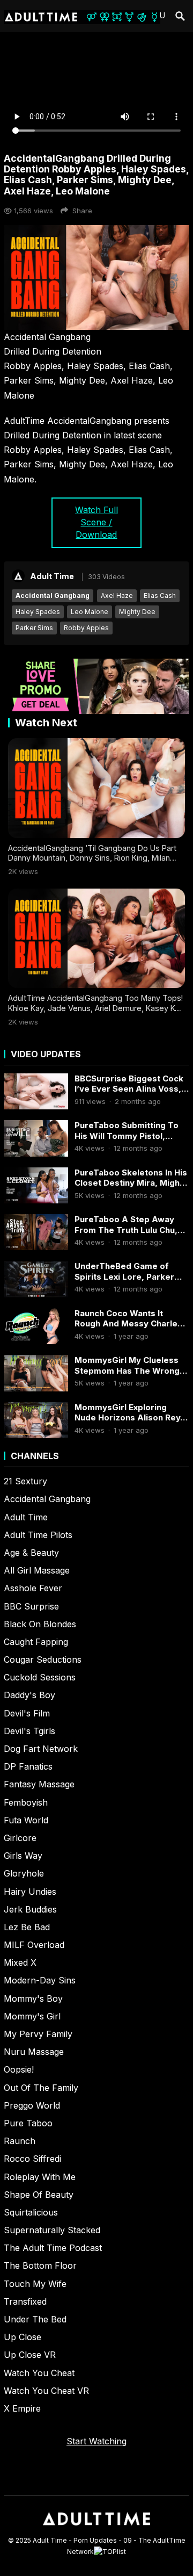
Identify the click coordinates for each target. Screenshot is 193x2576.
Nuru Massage (34, 2052)
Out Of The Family (41, 2088)
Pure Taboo (28, 2123)
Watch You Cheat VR (46, 2391)
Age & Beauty (31, 1553)
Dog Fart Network (41, 1749)
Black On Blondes (40, 1624)
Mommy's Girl (32, 2016)
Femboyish (26, 1802)
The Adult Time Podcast (53, 2248)
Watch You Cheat (39, 2373)
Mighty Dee (137, 612)
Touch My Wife (35, 2284)
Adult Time (52, 576)
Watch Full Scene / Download (96, 522)
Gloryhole (24, 1873)
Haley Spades (38, 612)
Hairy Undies (30, 1892)
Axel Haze (117, 596)
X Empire (22, 2408)
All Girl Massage (37, 1570)
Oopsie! (19, 2069)
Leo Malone (90, 612)
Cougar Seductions (43, 1659)
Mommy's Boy (33, 1998)
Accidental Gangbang (53, 596)
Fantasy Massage (39, 1784)
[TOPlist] (110, 2552)
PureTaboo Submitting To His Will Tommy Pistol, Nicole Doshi (127, 1131)
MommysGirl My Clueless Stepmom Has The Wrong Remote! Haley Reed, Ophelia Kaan (127, 1365)
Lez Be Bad (27, 1927)
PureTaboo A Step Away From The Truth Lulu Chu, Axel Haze (126, 1225)
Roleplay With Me (40, 2177)
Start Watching (96, 2441)
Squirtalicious (31, 2212)
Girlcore (20, 1838)
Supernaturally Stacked (52, 2230)
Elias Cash (160, 596)
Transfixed (25, 2301)
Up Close (23, 2337)
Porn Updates (95, 2540)
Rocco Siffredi (32, 2159)
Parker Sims (34, 628)
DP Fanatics (28, 1766)
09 (128, 2540)
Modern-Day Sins (40, 1980)
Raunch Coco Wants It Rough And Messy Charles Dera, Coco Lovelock (128, 1319)
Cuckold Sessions (40, 1677)
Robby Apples (86, 628)
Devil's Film (27, 1713)
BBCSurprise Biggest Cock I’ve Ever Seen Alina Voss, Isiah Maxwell (129, 1084)
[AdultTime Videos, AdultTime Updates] (96, 2530)
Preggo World (32, 2105)
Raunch (20, 2141)
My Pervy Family (38, 2034)
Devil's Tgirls (29, 1731)
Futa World (26, 1820)
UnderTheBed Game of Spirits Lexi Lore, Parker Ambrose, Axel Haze (124, 1271)
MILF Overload (34, 1945)
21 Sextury (25, 1481)
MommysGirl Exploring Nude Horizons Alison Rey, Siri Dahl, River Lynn (129, 1413)
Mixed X (20, 1962)
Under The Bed (35, 2319)
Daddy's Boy (29, 1695)
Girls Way (23, 1856)
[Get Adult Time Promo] (96, 711)
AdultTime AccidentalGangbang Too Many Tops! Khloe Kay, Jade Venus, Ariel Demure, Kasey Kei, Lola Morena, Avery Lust (96, 1008)
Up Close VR (30, 2355)
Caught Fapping (36, 1642)
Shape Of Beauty (39, 2195)
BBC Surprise (31, 1606)
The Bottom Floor (40, 2265)
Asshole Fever (33, 1588)
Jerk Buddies (30, 1909)
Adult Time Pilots (38, 1535)
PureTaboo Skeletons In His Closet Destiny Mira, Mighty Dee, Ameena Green (131, 1178)
